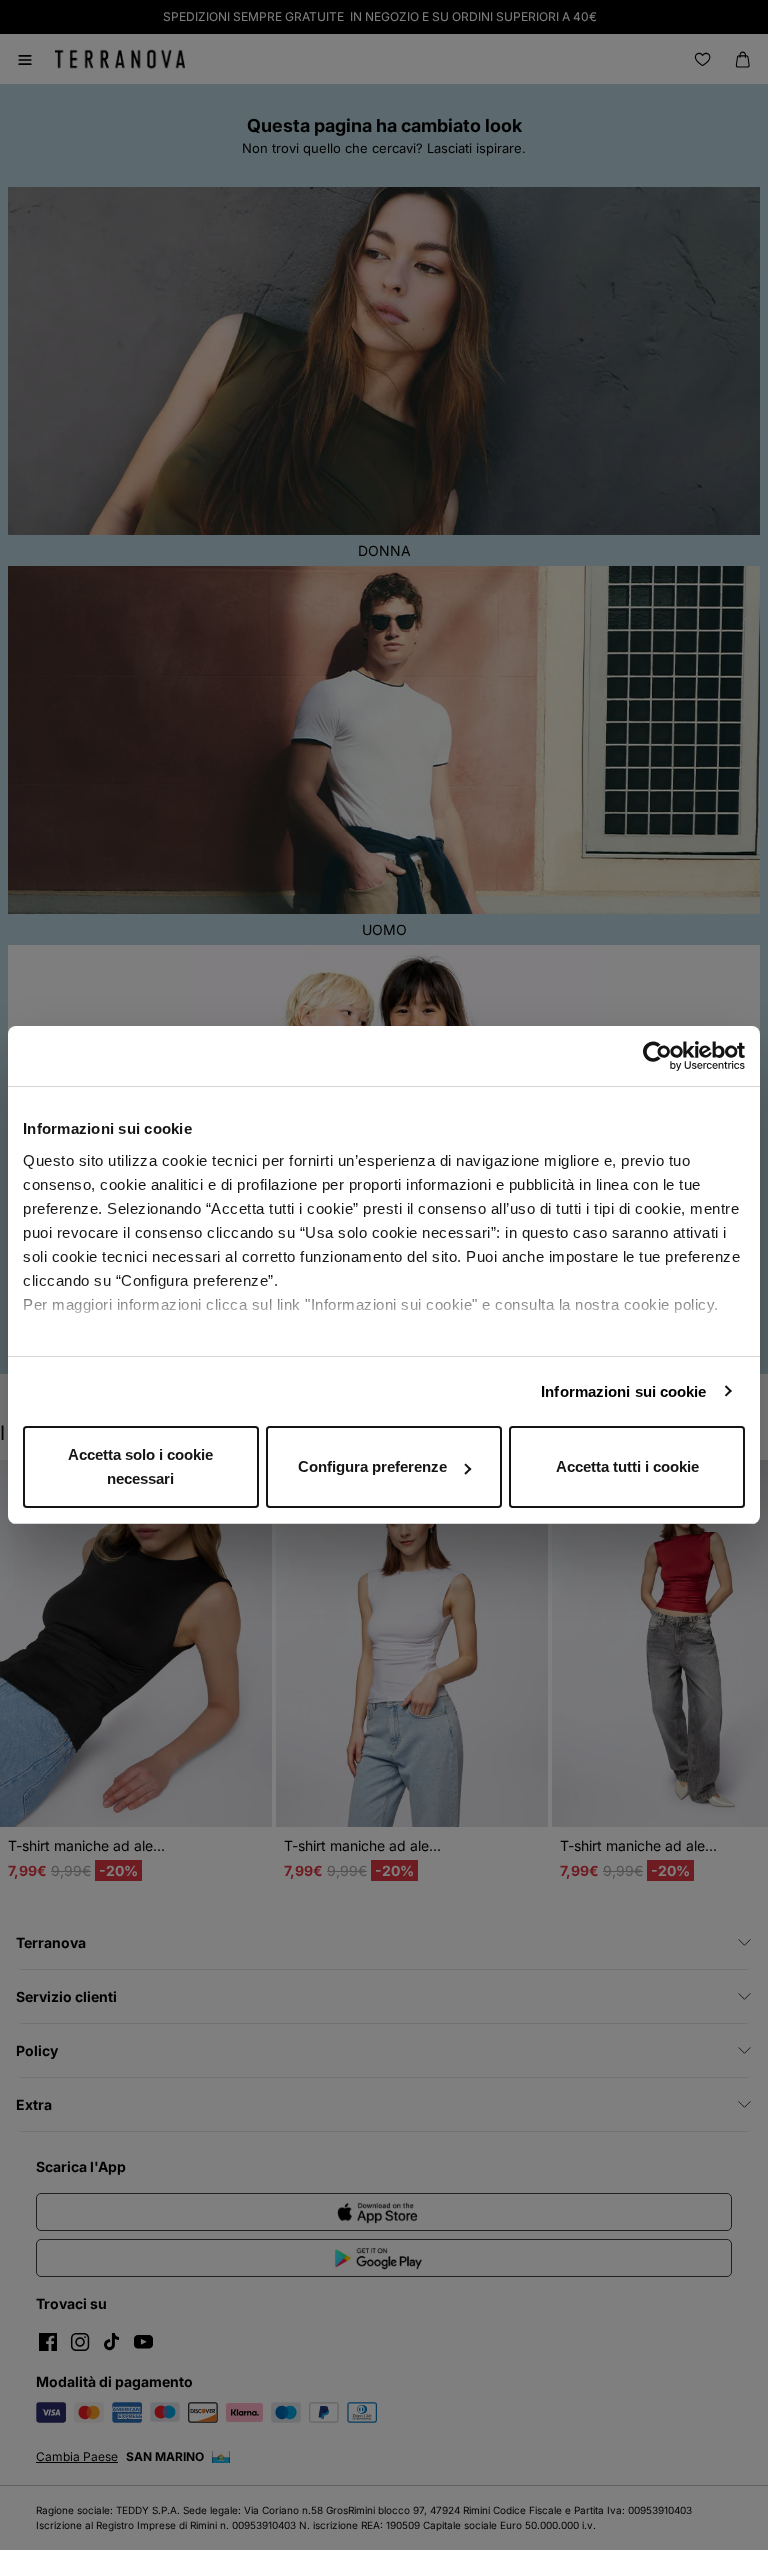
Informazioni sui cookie (623, 1391)
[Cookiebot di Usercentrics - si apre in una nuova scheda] (657, 1056)
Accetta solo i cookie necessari (140, 1466)
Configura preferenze (372, 1466)
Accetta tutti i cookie (627, 1466)
